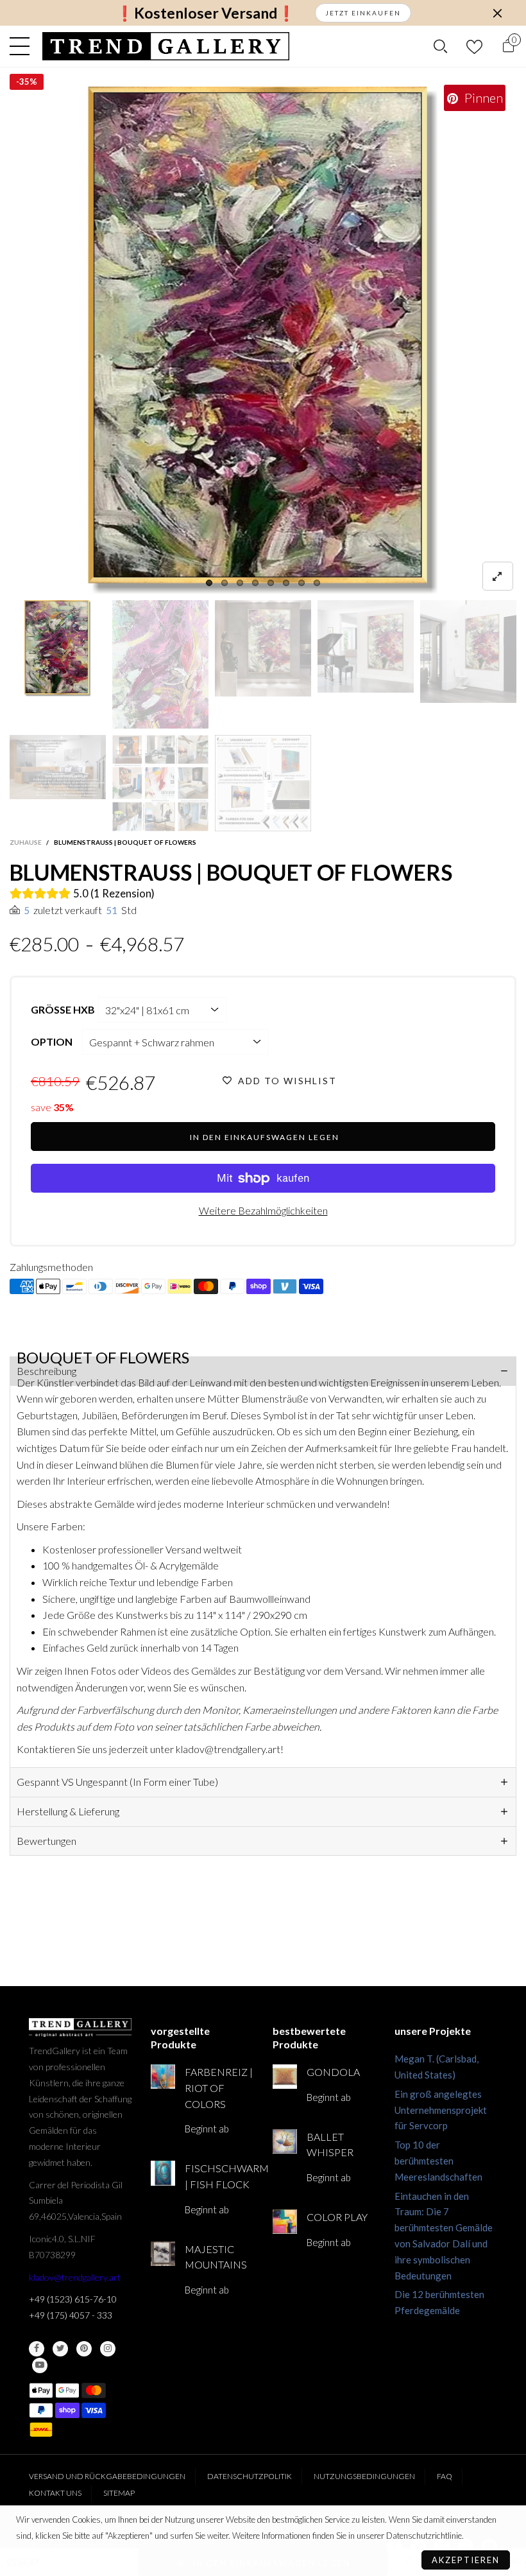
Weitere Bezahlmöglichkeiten (263, 1210)
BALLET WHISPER (330, 2145)
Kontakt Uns (55, 2493)
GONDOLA (333, 2072)
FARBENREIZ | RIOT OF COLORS (219, 2088)
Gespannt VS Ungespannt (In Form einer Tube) (117, 1782)
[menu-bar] (23, 46)
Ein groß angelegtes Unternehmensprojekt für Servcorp (441, 2110)
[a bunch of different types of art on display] (263, 783)
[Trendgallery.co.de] (166, 46)
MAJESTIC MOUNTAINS (216, 2257)
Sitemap (119, 2493)
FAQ (445, 2476)
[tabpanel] (263, 340)
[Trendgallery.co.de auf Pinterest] (84, 2349)
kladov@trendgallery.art (75, 2277)
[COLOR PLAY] (285, 2222)
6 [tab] (286, 583)
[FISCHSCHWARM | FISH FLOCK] (163, 2173)
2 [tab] (225, 583)
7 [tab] (301, 583)
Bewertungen (47, 1841)
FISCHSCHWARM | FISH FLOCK (219, 2176)
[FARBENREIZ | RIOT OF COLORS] (163, 2077)
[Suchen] (440, 46)
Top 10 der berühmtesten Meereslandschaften (438, 2161)
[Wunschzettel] (474, 47)
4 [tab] (255, 583)
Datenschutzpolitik (250, 2476)
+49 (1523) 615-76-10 (73, 2299)
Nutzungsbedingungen (364, 2476)
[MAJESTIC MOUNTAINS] (163, 2254)
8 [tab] (317, 583)
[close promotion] (497, 13)
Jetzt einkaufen (363, 13)
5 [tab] (271, 583)
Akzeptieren (466, 2560)
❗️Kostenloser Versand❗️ (206, 13)
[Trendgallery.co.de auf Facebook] (37, 2349)
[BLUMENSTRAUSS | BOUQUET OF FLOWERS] (263, 340)
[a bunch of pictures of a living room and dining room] (160, 783)
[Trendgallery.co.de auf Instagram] (108, 2349)
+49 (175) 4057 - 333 (71, 2315)
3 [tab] (240, 583)
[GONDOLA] (285, 2077)
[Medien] (498, 576)
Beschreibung (47, 1371)
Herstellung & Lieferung (68, 1811)
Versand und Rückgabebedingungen (107, 2476)
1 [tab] (209, 583)
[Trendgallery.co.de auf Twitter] (60, 2349)
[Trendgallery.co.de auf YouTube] (40, 2365)
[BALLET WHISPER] (285, 2141)
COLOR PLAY (337, 2217)
